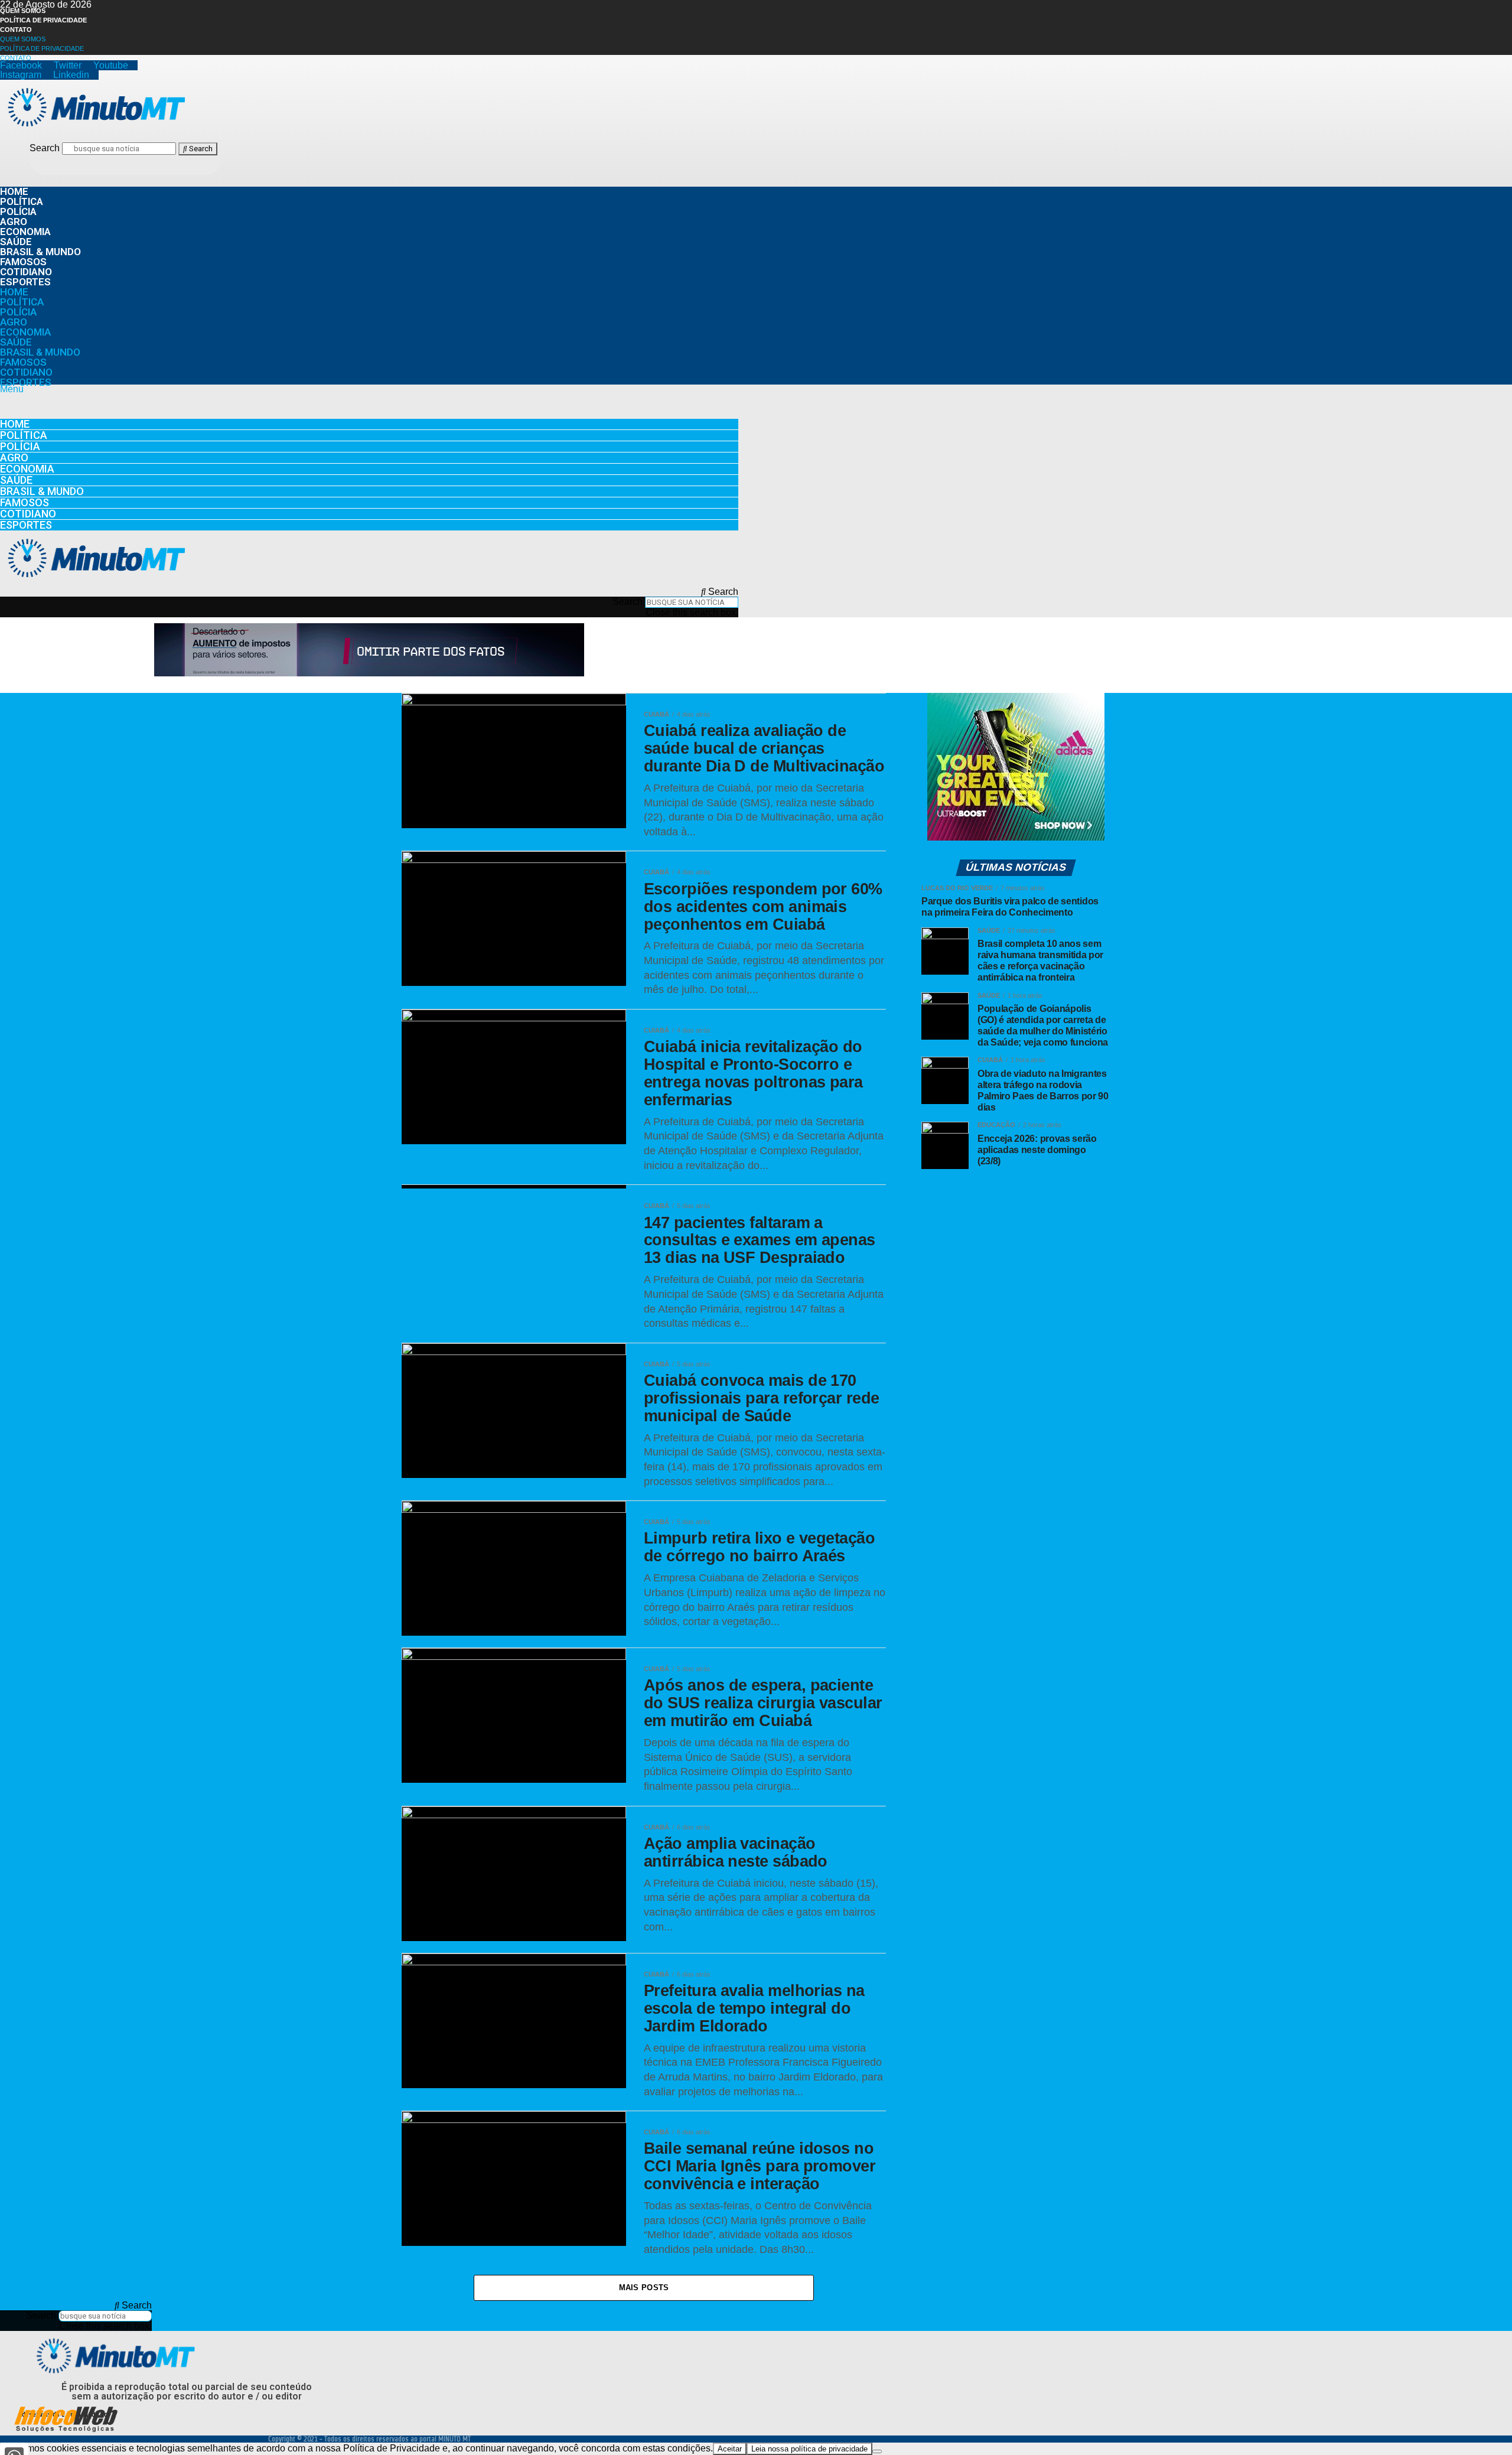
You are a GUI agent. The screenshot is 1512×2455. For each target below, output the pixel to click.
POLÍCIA (18, 211)
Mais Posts (644, 2288)
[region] (369, 651)
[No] (877, 2451)
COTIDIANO (26, 272)
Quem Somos (23, 11)
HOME (14, 191)
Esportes (25, 282)
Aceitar (730, 2449)
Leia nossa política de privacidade (809, 2449)
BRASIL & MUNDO (40, 252)
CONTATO (16, 30)
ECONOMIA (25, 232)
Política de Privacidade (43, 20)
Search (45, 148)
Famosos (23, 262)
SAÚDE (16, 242)
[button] (369, 389)
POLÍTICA (22, 201)
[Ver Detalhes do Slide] (369, 673)
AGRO (14, 222)
